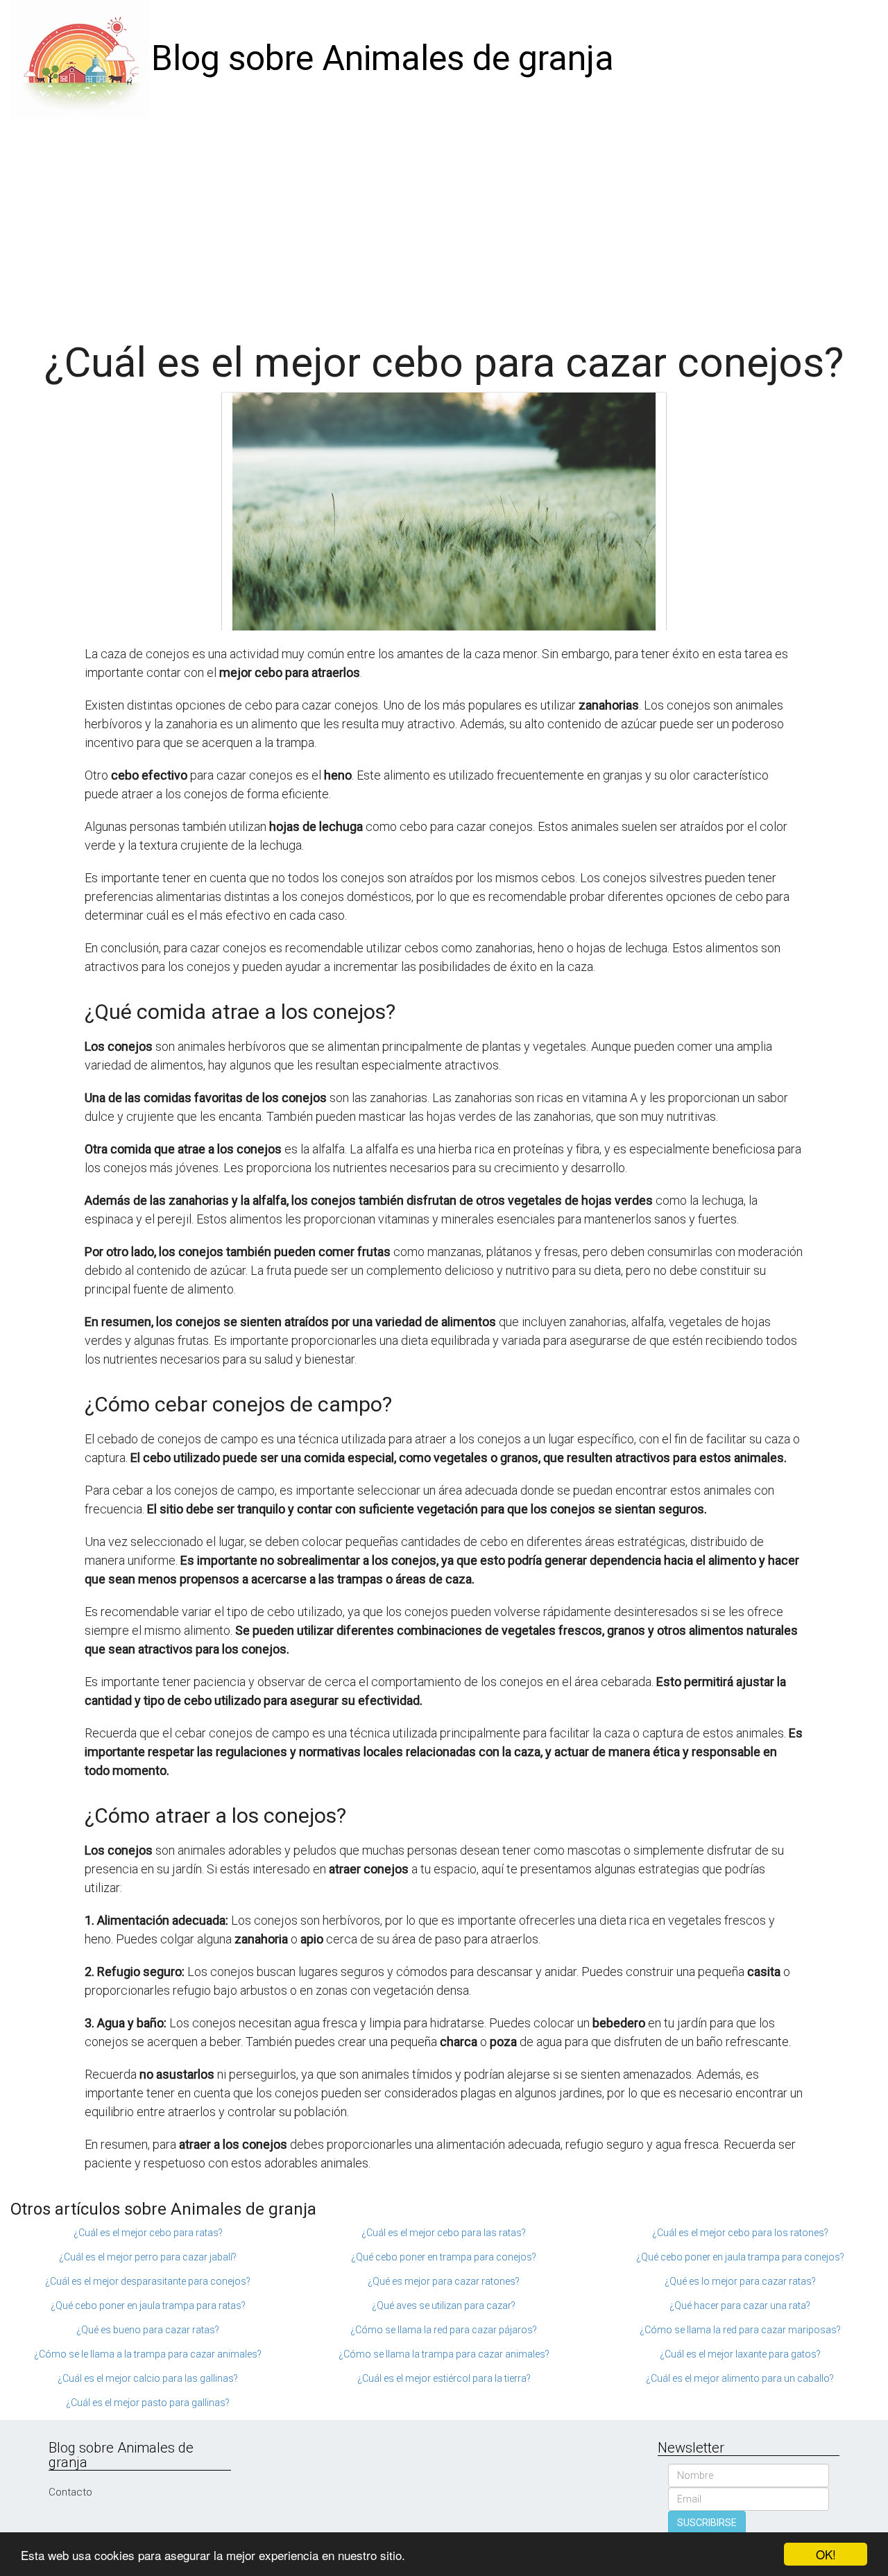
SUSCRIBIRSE (707, 2523)
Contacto (70, 2492)
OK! (826, 2554)
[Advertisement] (444, 222)
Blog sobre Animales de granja (383, 58)
